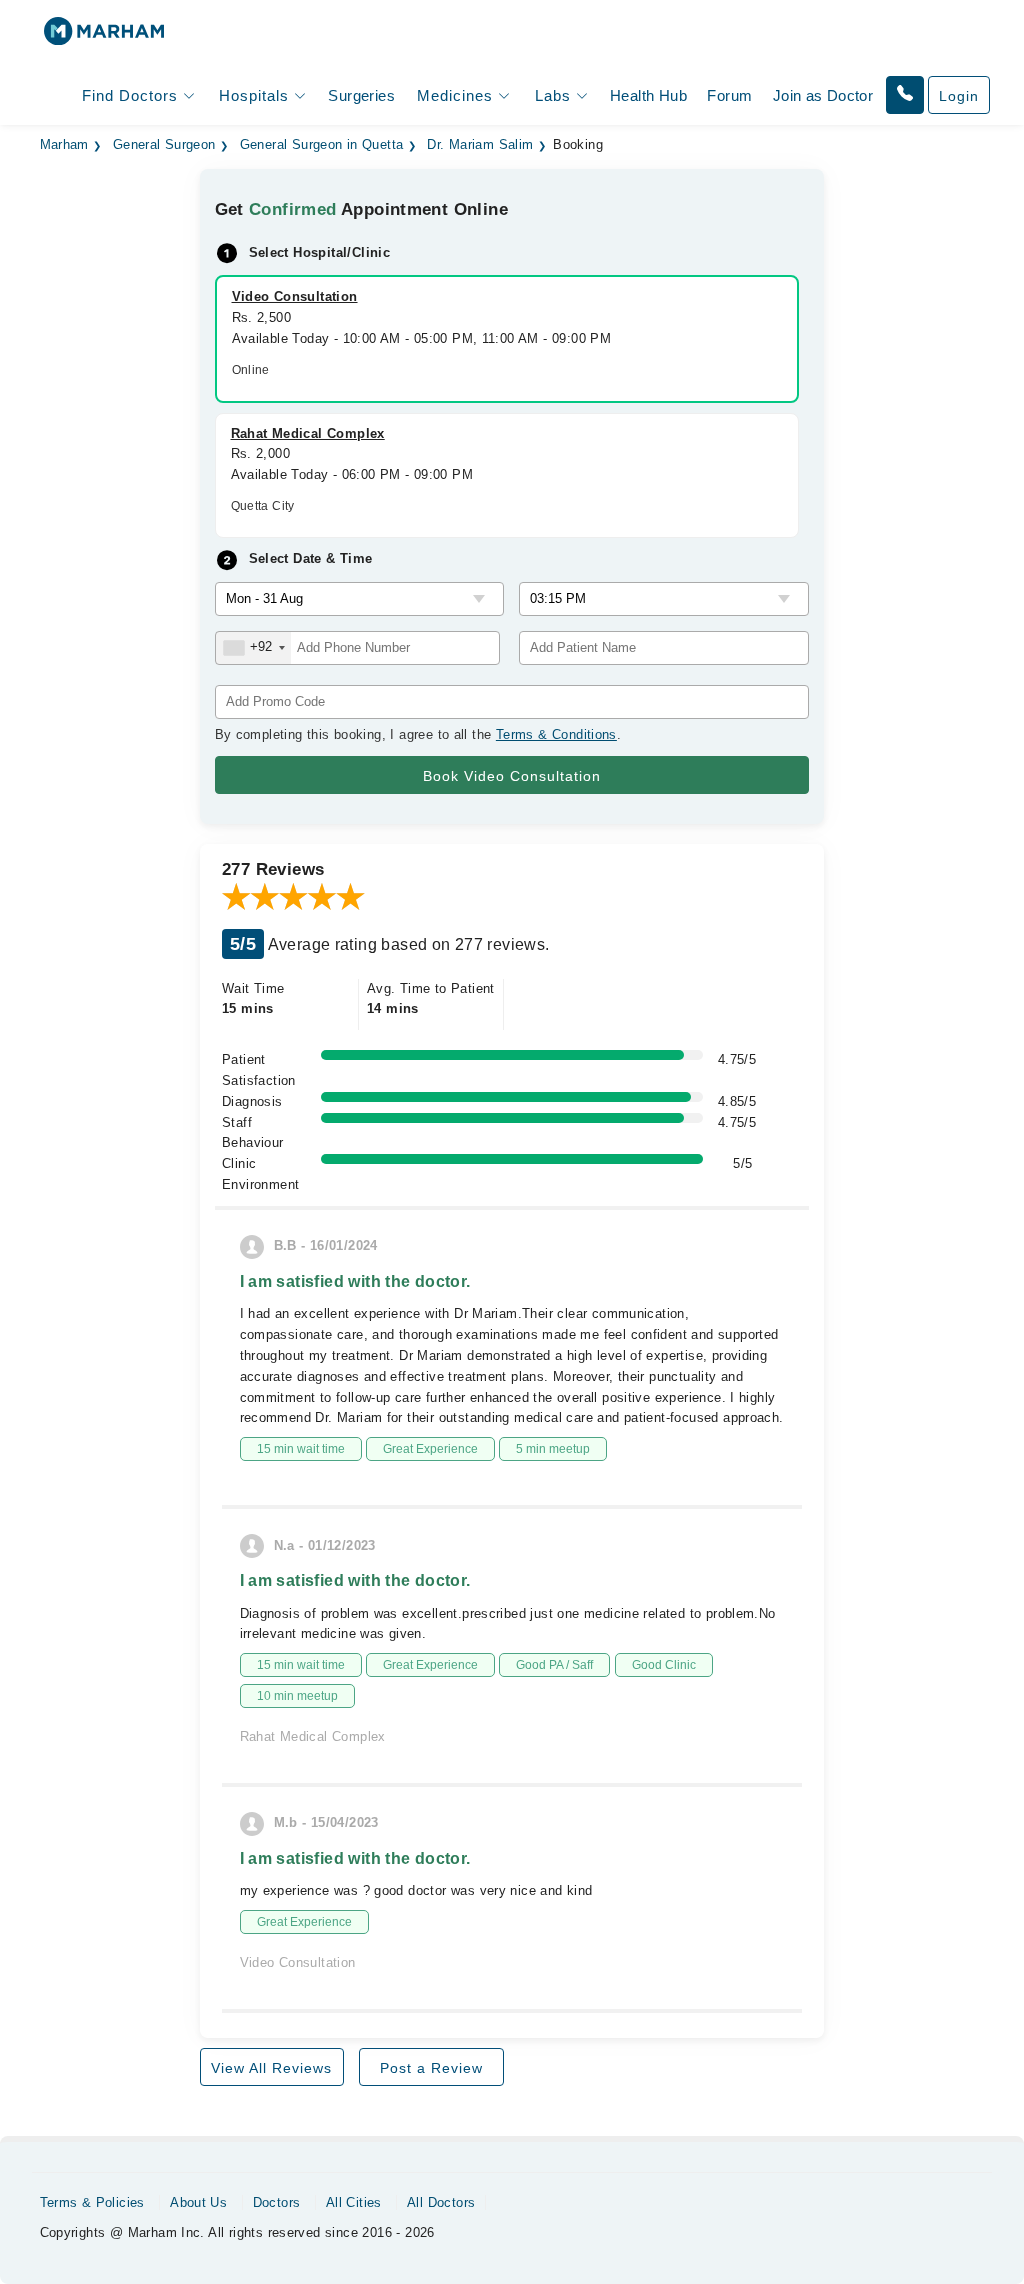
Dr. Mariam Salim (480, 145)
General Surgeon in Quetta (322, 145)
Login (959, 96)
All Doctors (441, 2202)
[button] (905, 95)
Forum (729, 95)
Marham (64, 145)
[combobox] (253, 648)
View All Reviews (271, 2068)
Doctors (277, 2202)
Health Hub (648, 95)
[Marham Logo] (104, 37)
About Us (198, 2202)
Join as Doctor (823, 95)
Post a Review (431, 2068)
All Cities (354, 2202)
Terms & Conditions (556, 734)
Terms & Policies (92, 2202)
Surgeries (361, 95)
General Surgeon (164, 145)
